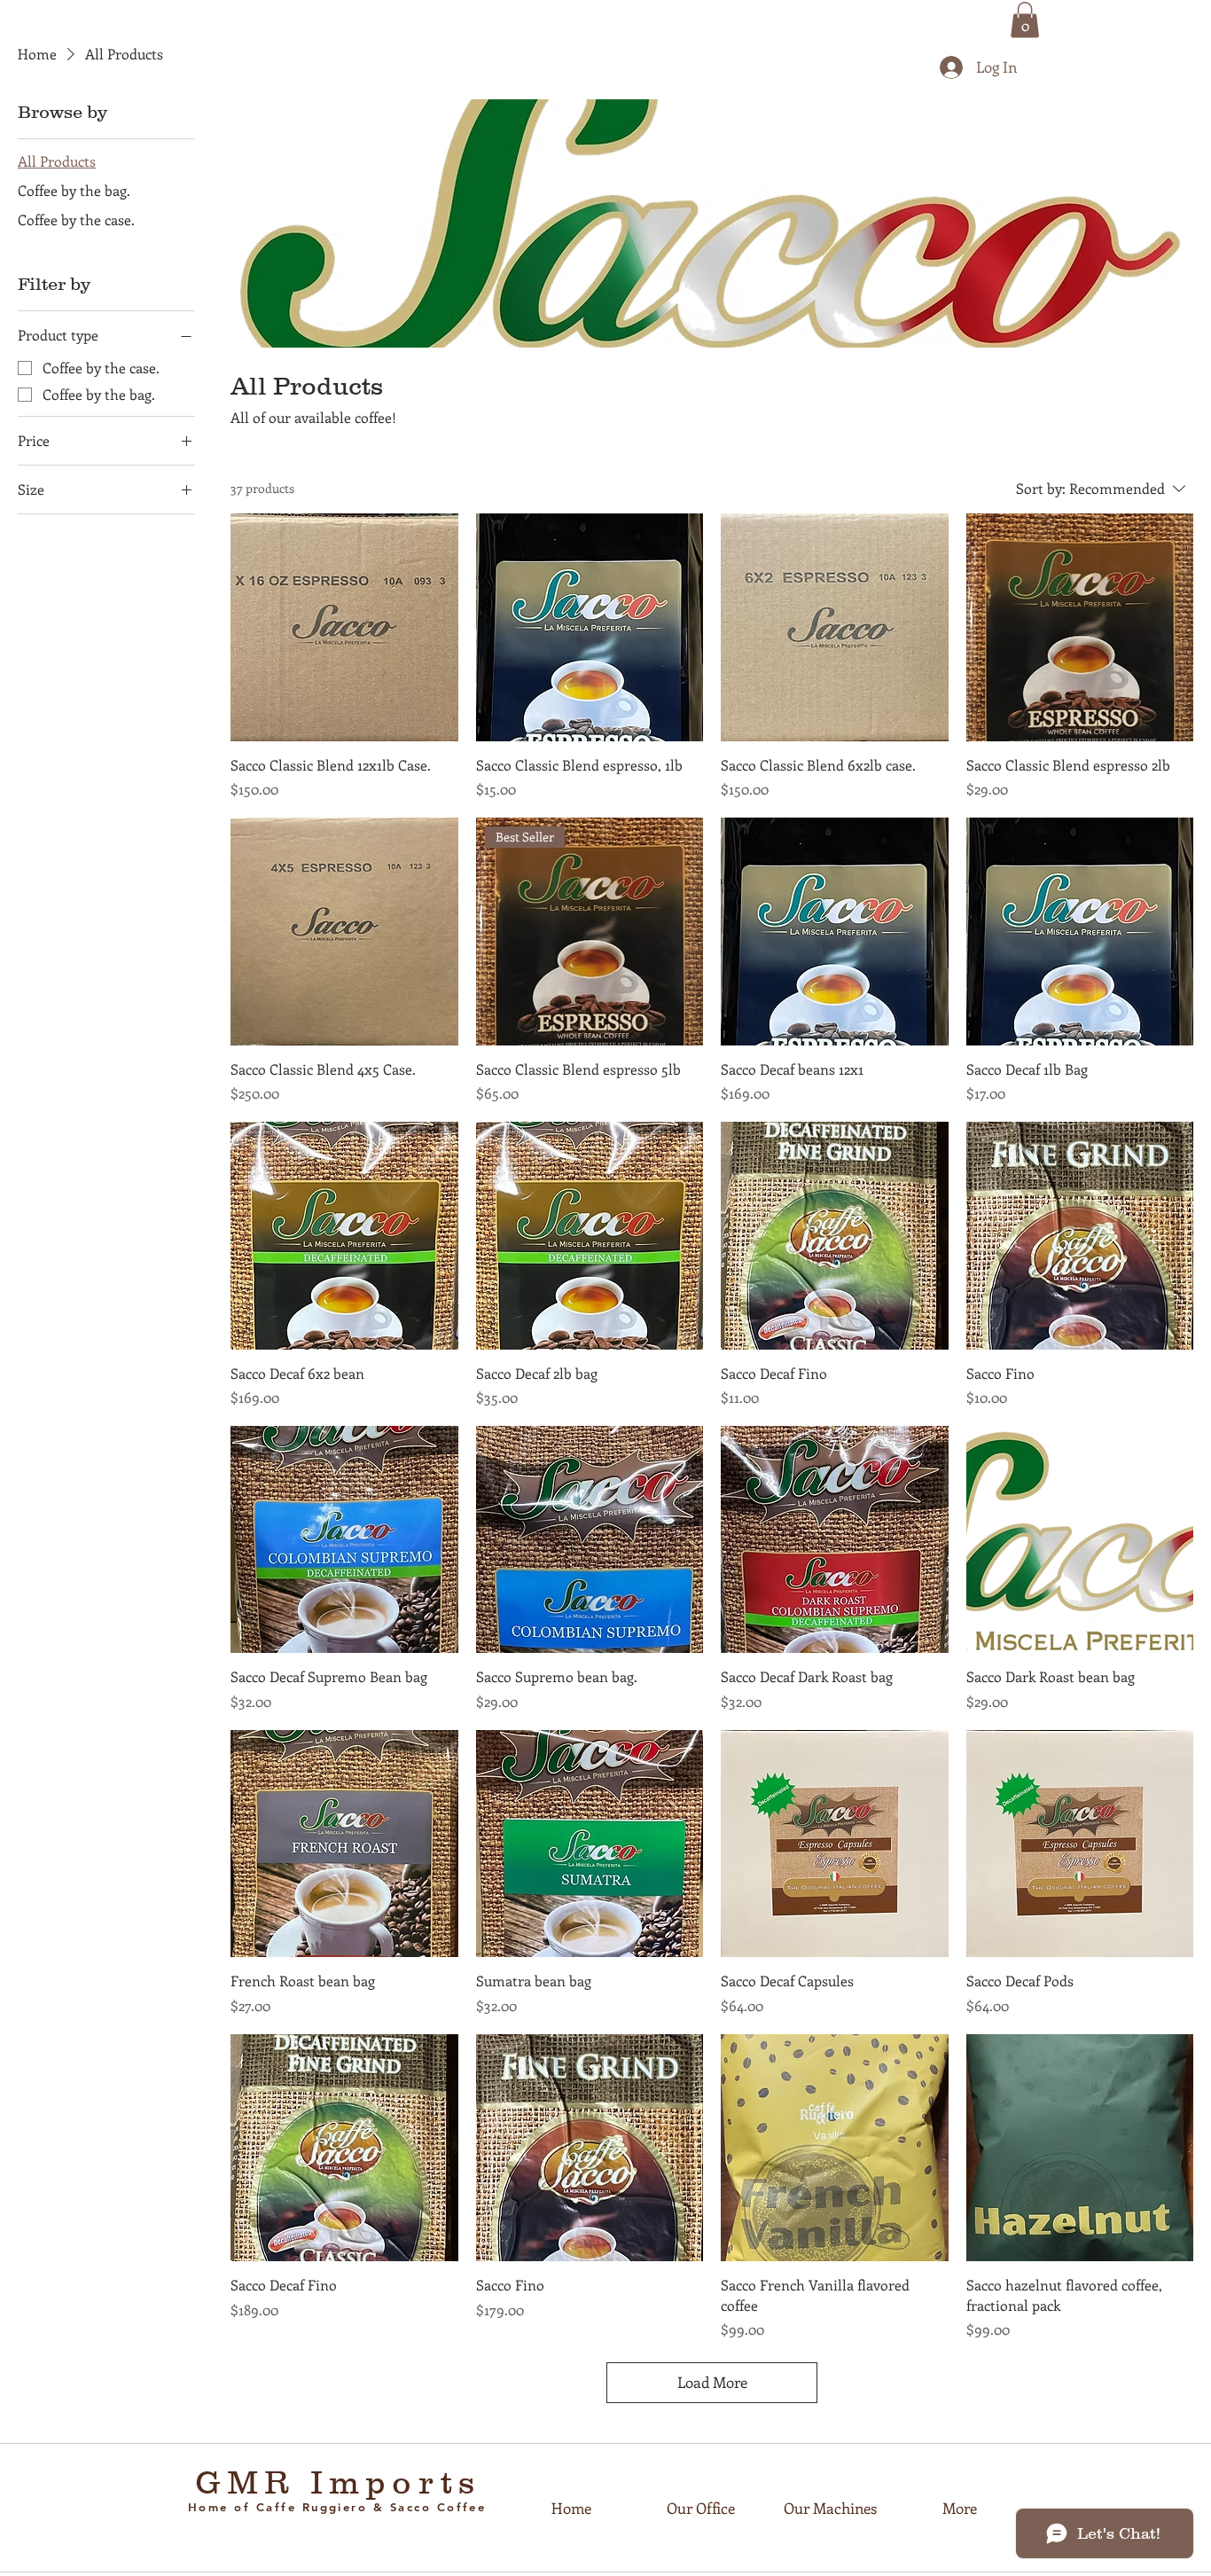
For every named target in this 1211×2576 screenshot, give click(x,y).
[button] (1025, 20)
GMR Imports (338, 2482)
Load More (712, 2382)
